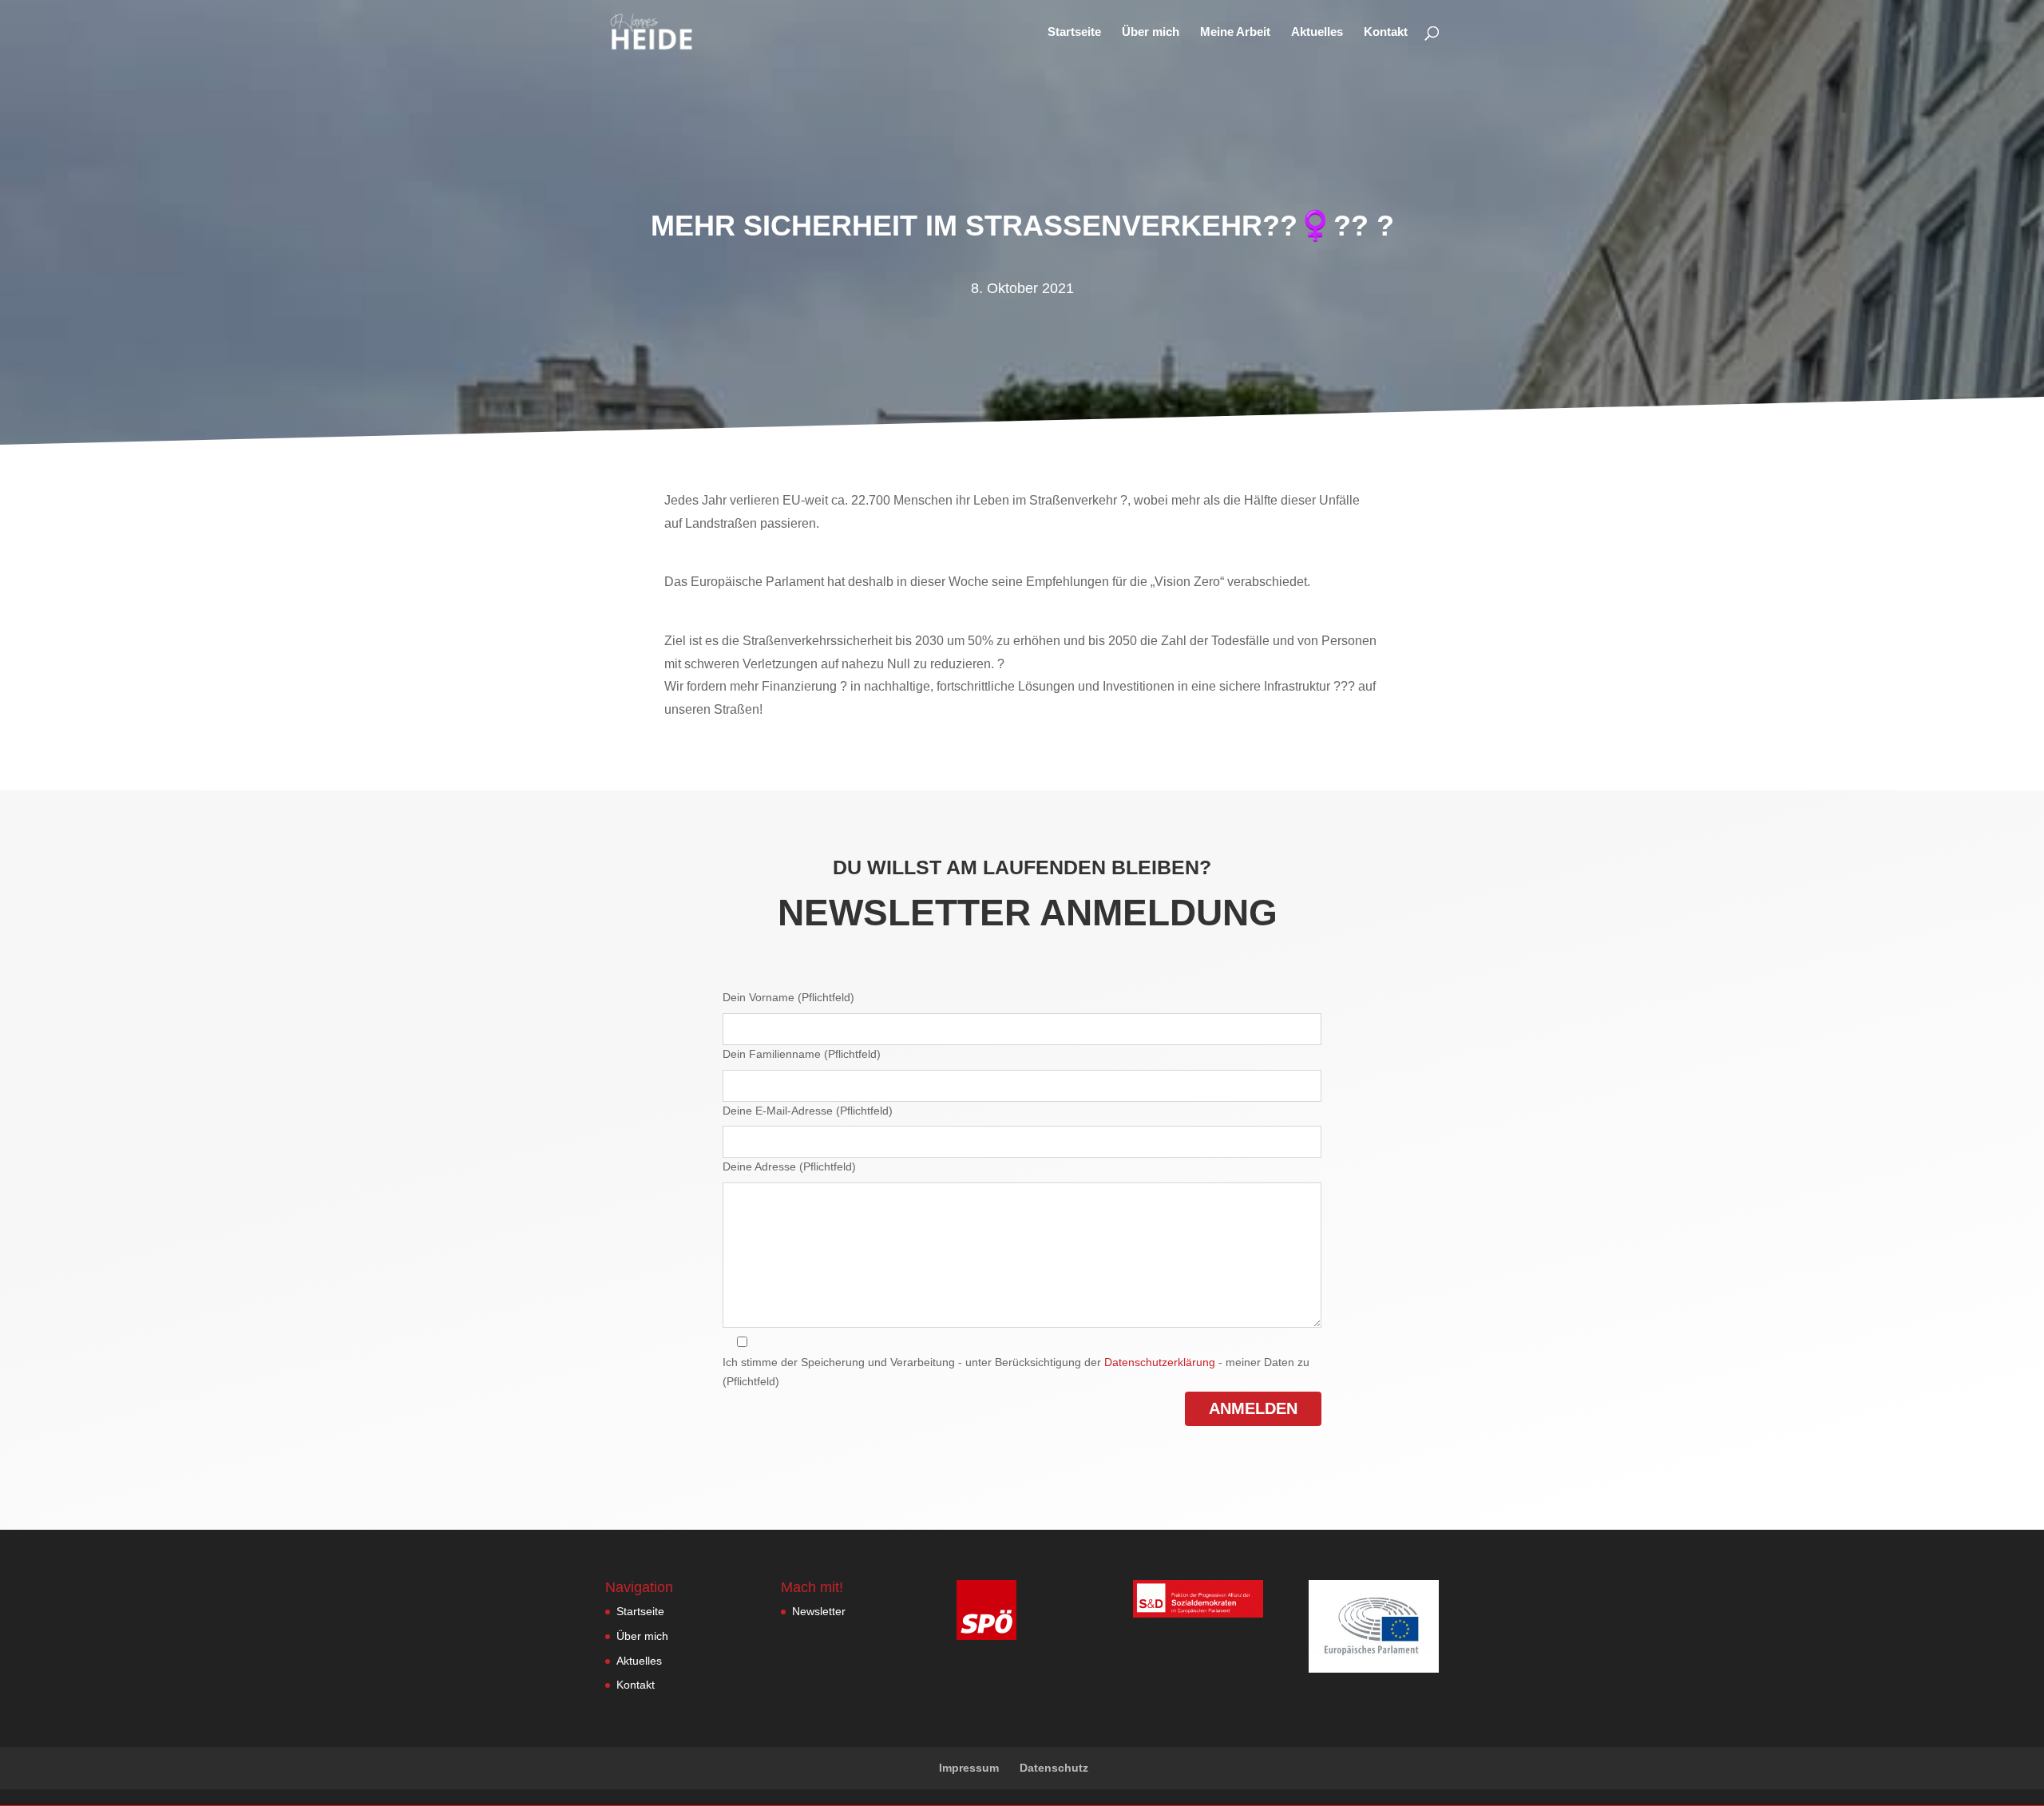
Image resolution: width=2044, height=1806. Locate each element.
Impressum (969, 1768)
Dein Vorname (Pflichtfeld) (788, 997)
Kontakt (1386, 32)
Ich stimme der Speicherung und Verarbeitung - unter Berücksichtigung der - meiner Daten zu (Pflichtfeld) (1016, 1372)
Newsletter (819, 1611)
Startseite (1074, 32)
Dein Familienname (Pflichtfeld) (802, 1054)
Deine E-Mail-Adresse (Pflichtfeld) (808, 1111)
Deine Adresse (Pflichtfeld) (789, 1166)
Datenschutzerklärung (1160, 1362)
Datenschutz (1054, 1768)
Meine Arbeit (1235, 32)
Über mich (1151, 32)
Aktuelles (1317, 32)
